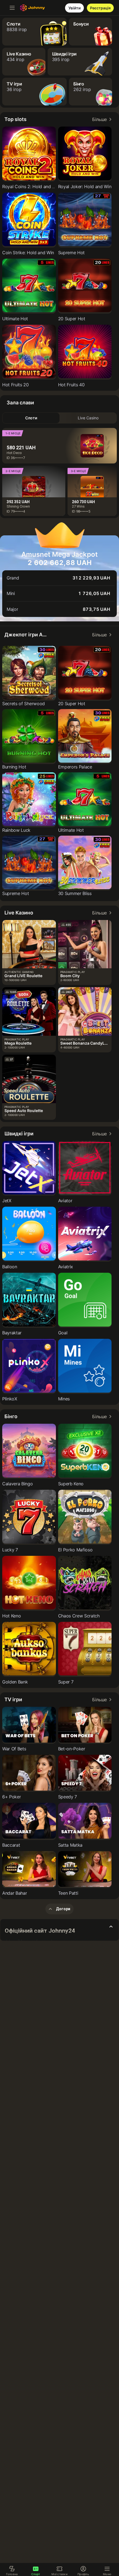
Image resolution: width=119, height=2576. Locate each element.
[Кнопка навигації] (12, 8)
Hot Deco (14, 453)
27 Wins (78, 506)
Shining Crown (18, 506)
